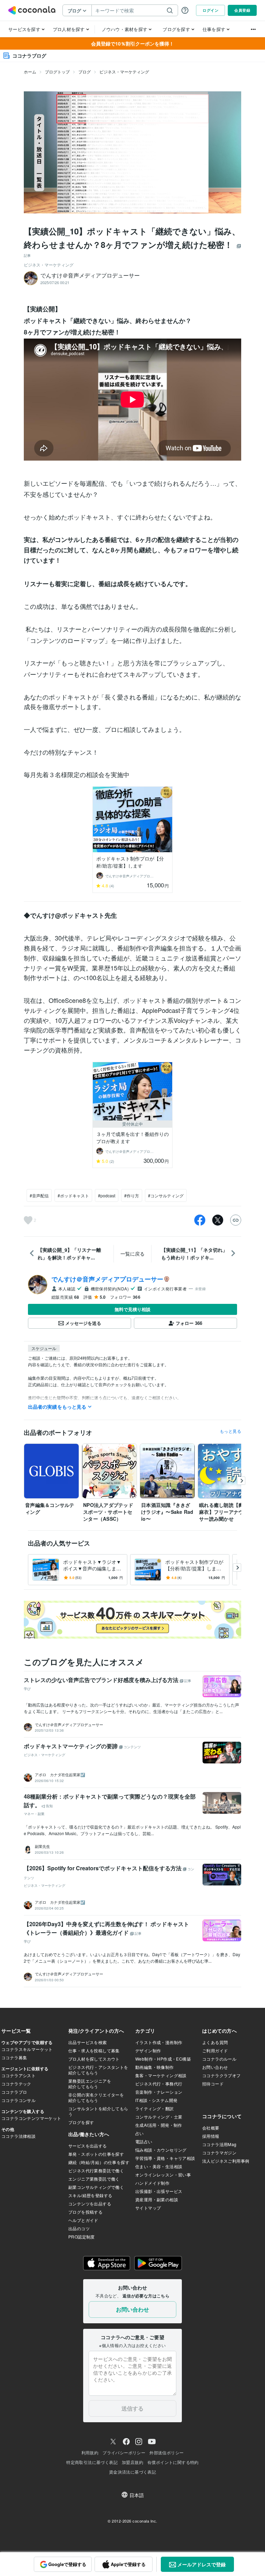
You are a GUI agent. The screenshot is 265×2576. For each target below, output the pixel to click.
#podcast (107, 1195)
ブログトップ (57, 72)
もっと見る (230, 1431)
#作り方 (132, 1195)
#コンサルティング (166, 1195)
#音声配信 (39, 1195)
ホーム (30, 72)
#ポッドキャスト (73, 1195)
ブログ (85, 72)
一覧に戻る (132, 1254)
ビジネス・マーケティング (124, 72)
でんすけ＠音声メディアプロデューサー (107, 1279)
